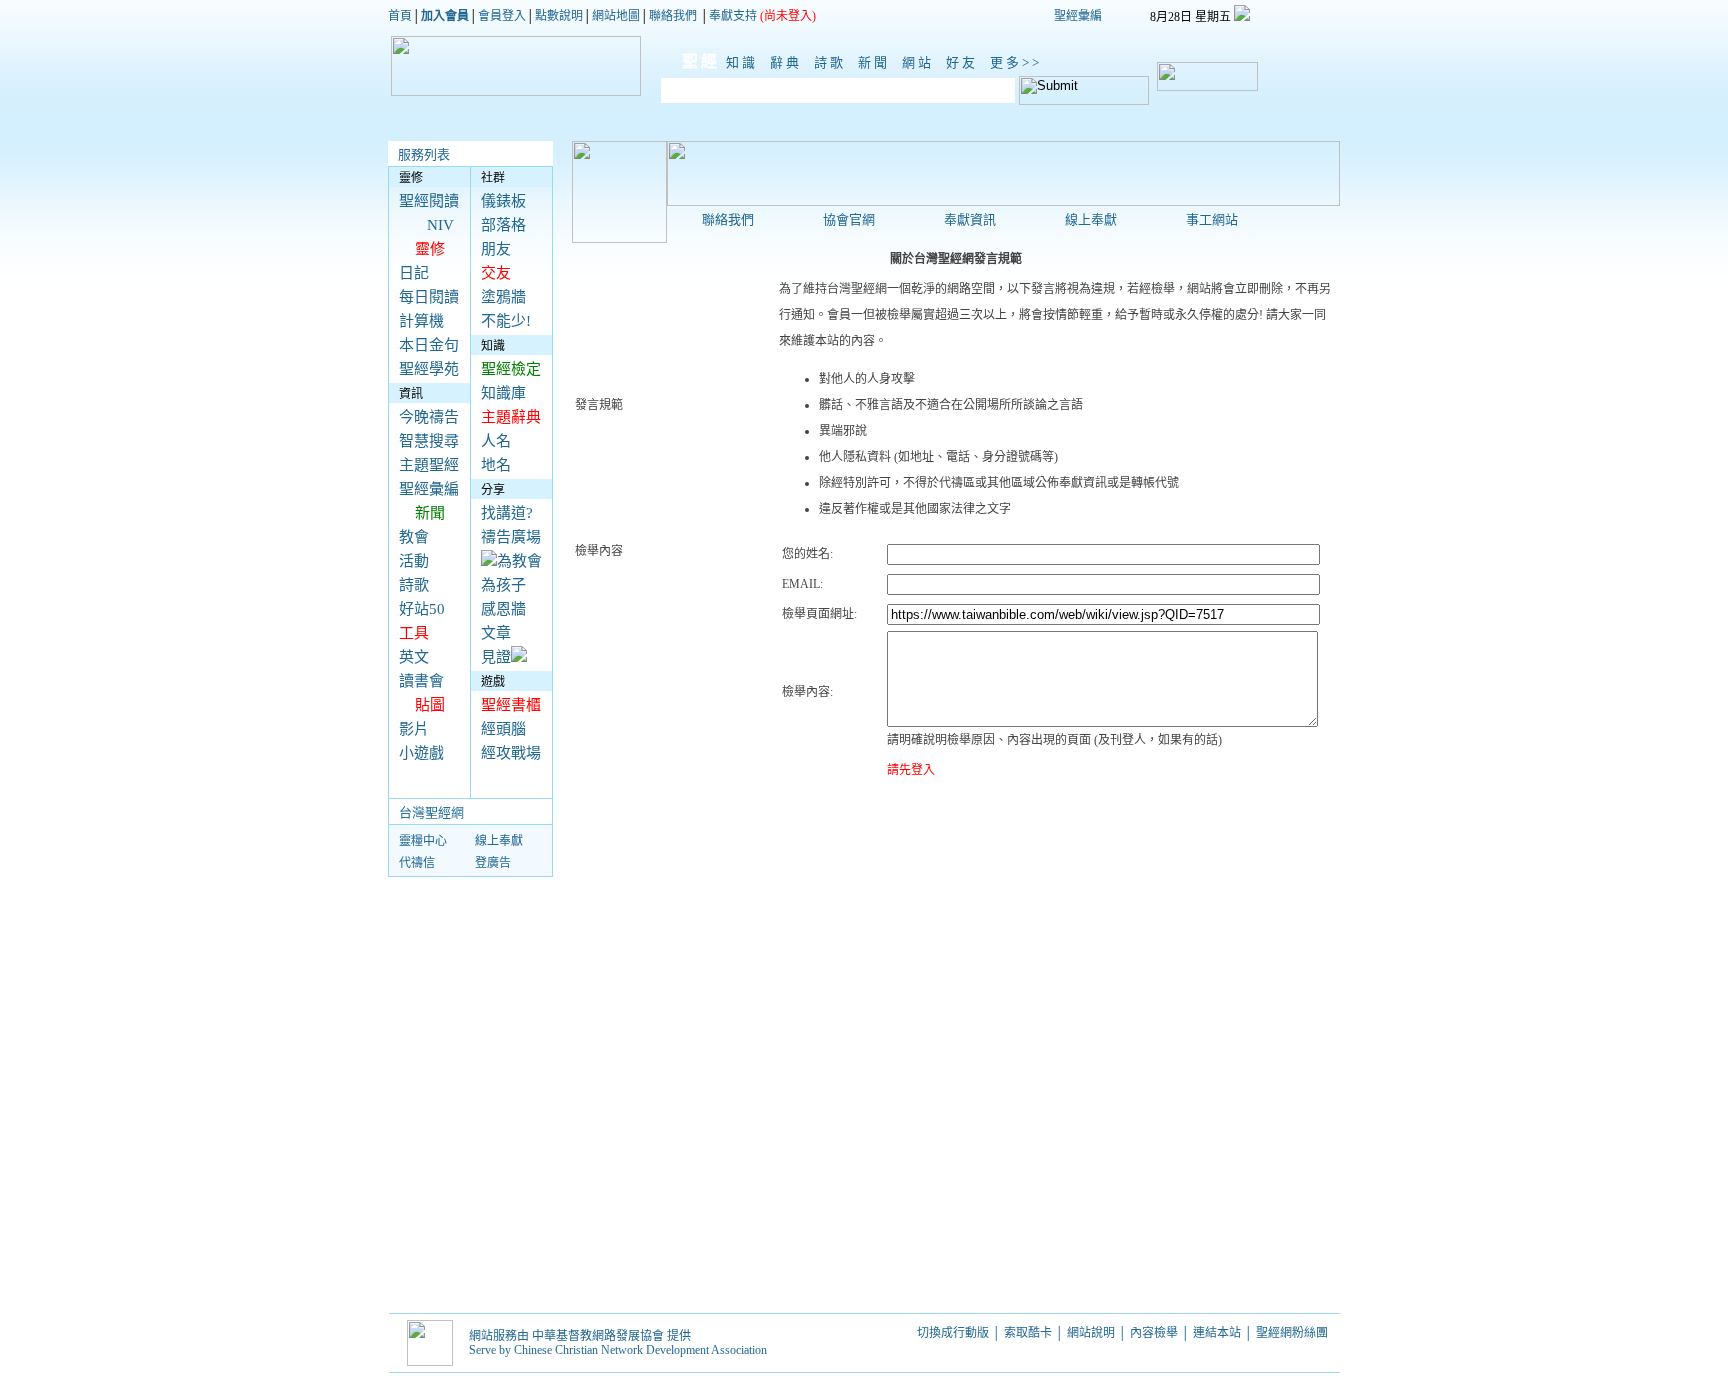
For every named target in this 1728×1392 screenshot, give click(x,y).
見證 (496, 657)
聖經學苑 (429, 369)
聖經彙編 (1078, 16)
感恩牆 (503, 609)
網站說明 (1091, 1333)
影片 (414, 729)
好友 (965, 62)
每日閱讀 (429, 297)
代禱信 (417, 863)
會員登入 (502, 16)
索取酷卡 (1028, 1333)
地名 (496, 465)
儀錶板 (503, 201)
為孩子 (503, 585)
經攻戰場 (511, 753)
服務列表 (424, 154)
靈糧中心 (423, 841)
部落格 (503, 225)
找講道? (507, 513)
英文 (414, 657)
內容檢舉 (1154, 1333)
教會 (414, 537)
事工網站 (1212, 219)
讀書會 (421, 681)
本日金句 (429, 345)
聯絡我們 (673, 16)
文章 (496, 633)
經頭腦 (503, 729)
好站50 (422, 609)
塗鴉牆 (503, 297)
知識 (745, 62)
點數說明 (559, 16)
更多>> (1016, 62)
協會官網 (849, 219)
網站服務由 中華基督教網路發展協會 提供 (580, 1336)
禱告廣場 (511, 537)
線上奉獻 (499, 841)
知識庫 (503, 393)
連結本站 (1217, 1333)
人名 (496, 441)
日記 (414, 273)
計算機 (421, 321)
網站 (921, 62)
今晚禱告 (429, 417)
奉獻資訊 (970, 219)
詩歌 (833, 62)
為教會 (519, 561)
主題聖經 (429, 465)
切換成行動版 (953, 1333)
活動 (414, 561)
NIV (440, 225)
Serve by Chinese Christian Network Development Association (618, 1350)
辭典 (789, 62)
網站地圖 (616, 16)
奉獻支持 (733, 16)
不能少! (506, 321)
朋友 (496, 249)
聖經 (690, 61)
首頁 (400, 16)
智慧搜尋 (429, 441)
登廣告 (493, 863)
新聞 (877, 62)
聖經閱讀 (429, 201)
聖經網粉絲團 (1293, 1333)
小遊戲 (421, 753)
